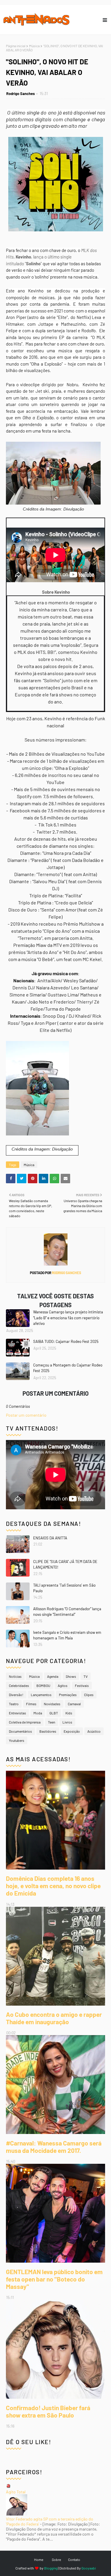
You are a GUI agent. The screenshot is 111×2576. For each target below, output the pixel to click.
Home (39, 2559)
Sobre (56, 2559)
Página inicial (16, 46)
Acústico (94, 1731)
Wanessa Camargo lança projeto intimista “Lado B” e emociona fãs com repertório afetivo (68, 1318)
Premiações (68, 1695)
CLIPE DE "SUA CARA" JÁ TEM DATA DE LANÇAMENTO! (65, 1564)
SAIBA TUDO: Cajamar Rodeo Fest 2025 (66, 1341)
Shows (71, 1676)
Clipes (89, 1695)
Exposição (72, 1731)
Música (34, 46)
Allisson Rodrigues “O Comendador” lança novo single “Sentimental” (67, 1612)
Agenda (53, 1676)
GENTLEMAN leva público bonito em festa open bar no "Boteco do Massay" (54, 2279)
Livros (67, 1722)
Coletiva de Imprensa (25, 1722)
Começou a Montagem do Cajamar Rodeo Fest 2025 (68, 1368)
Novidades (52, 1704)
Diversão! (16, 1695)
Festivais (82, 1685)
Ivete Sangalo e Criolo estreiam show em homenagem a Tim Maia (67, 1635)
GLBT (54, 1713)
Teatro (14, 1704)
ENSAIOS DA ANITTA (50, 1538)
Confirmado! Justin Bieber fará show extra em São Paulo (48, 2411)
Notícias (15, 1676)
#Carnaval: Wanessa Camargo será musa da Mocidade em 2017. (54, 2147)
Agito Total (16, 2492)
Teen (52, 1722)
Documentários (20, 1731)
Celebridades (19, 1685)
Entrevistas (17, 1713)
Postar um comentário (26, 1415)
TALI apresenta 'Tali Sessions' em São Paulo (64, 1588)
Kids (69, 1713)
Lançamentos (41, 1695)
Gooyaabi (89, 2568)
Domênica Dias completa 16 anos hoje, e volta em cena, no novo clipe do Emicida (53, 1886)
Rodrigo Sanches (21, 94)
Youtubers (17, 1740)
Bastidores (48, 1731)
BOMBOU (43, 1685)
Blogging (51, 2568)
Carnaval (74, 1704)
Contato (74, 2559)
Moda (38, 1713)
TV (86, 1676)
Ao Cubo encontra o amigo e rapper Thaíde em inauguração (54, 2018)
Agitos (63, 1685)
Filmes (31, 1704)
